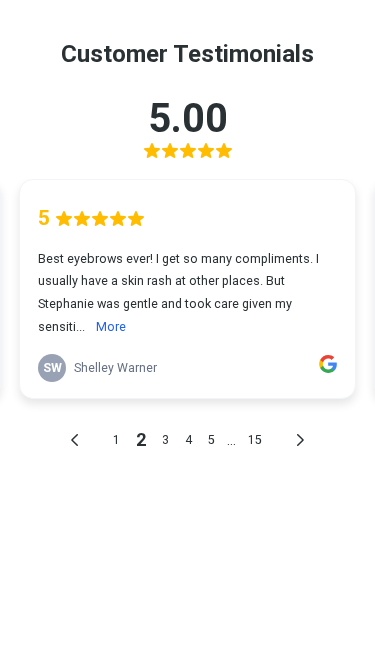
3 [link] (165, 440)
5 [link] (211, 440)
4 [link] (188, 440)
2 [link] (141, 439)
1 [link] (116, 440)
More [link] (111, 326)
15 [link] (255, 440)
